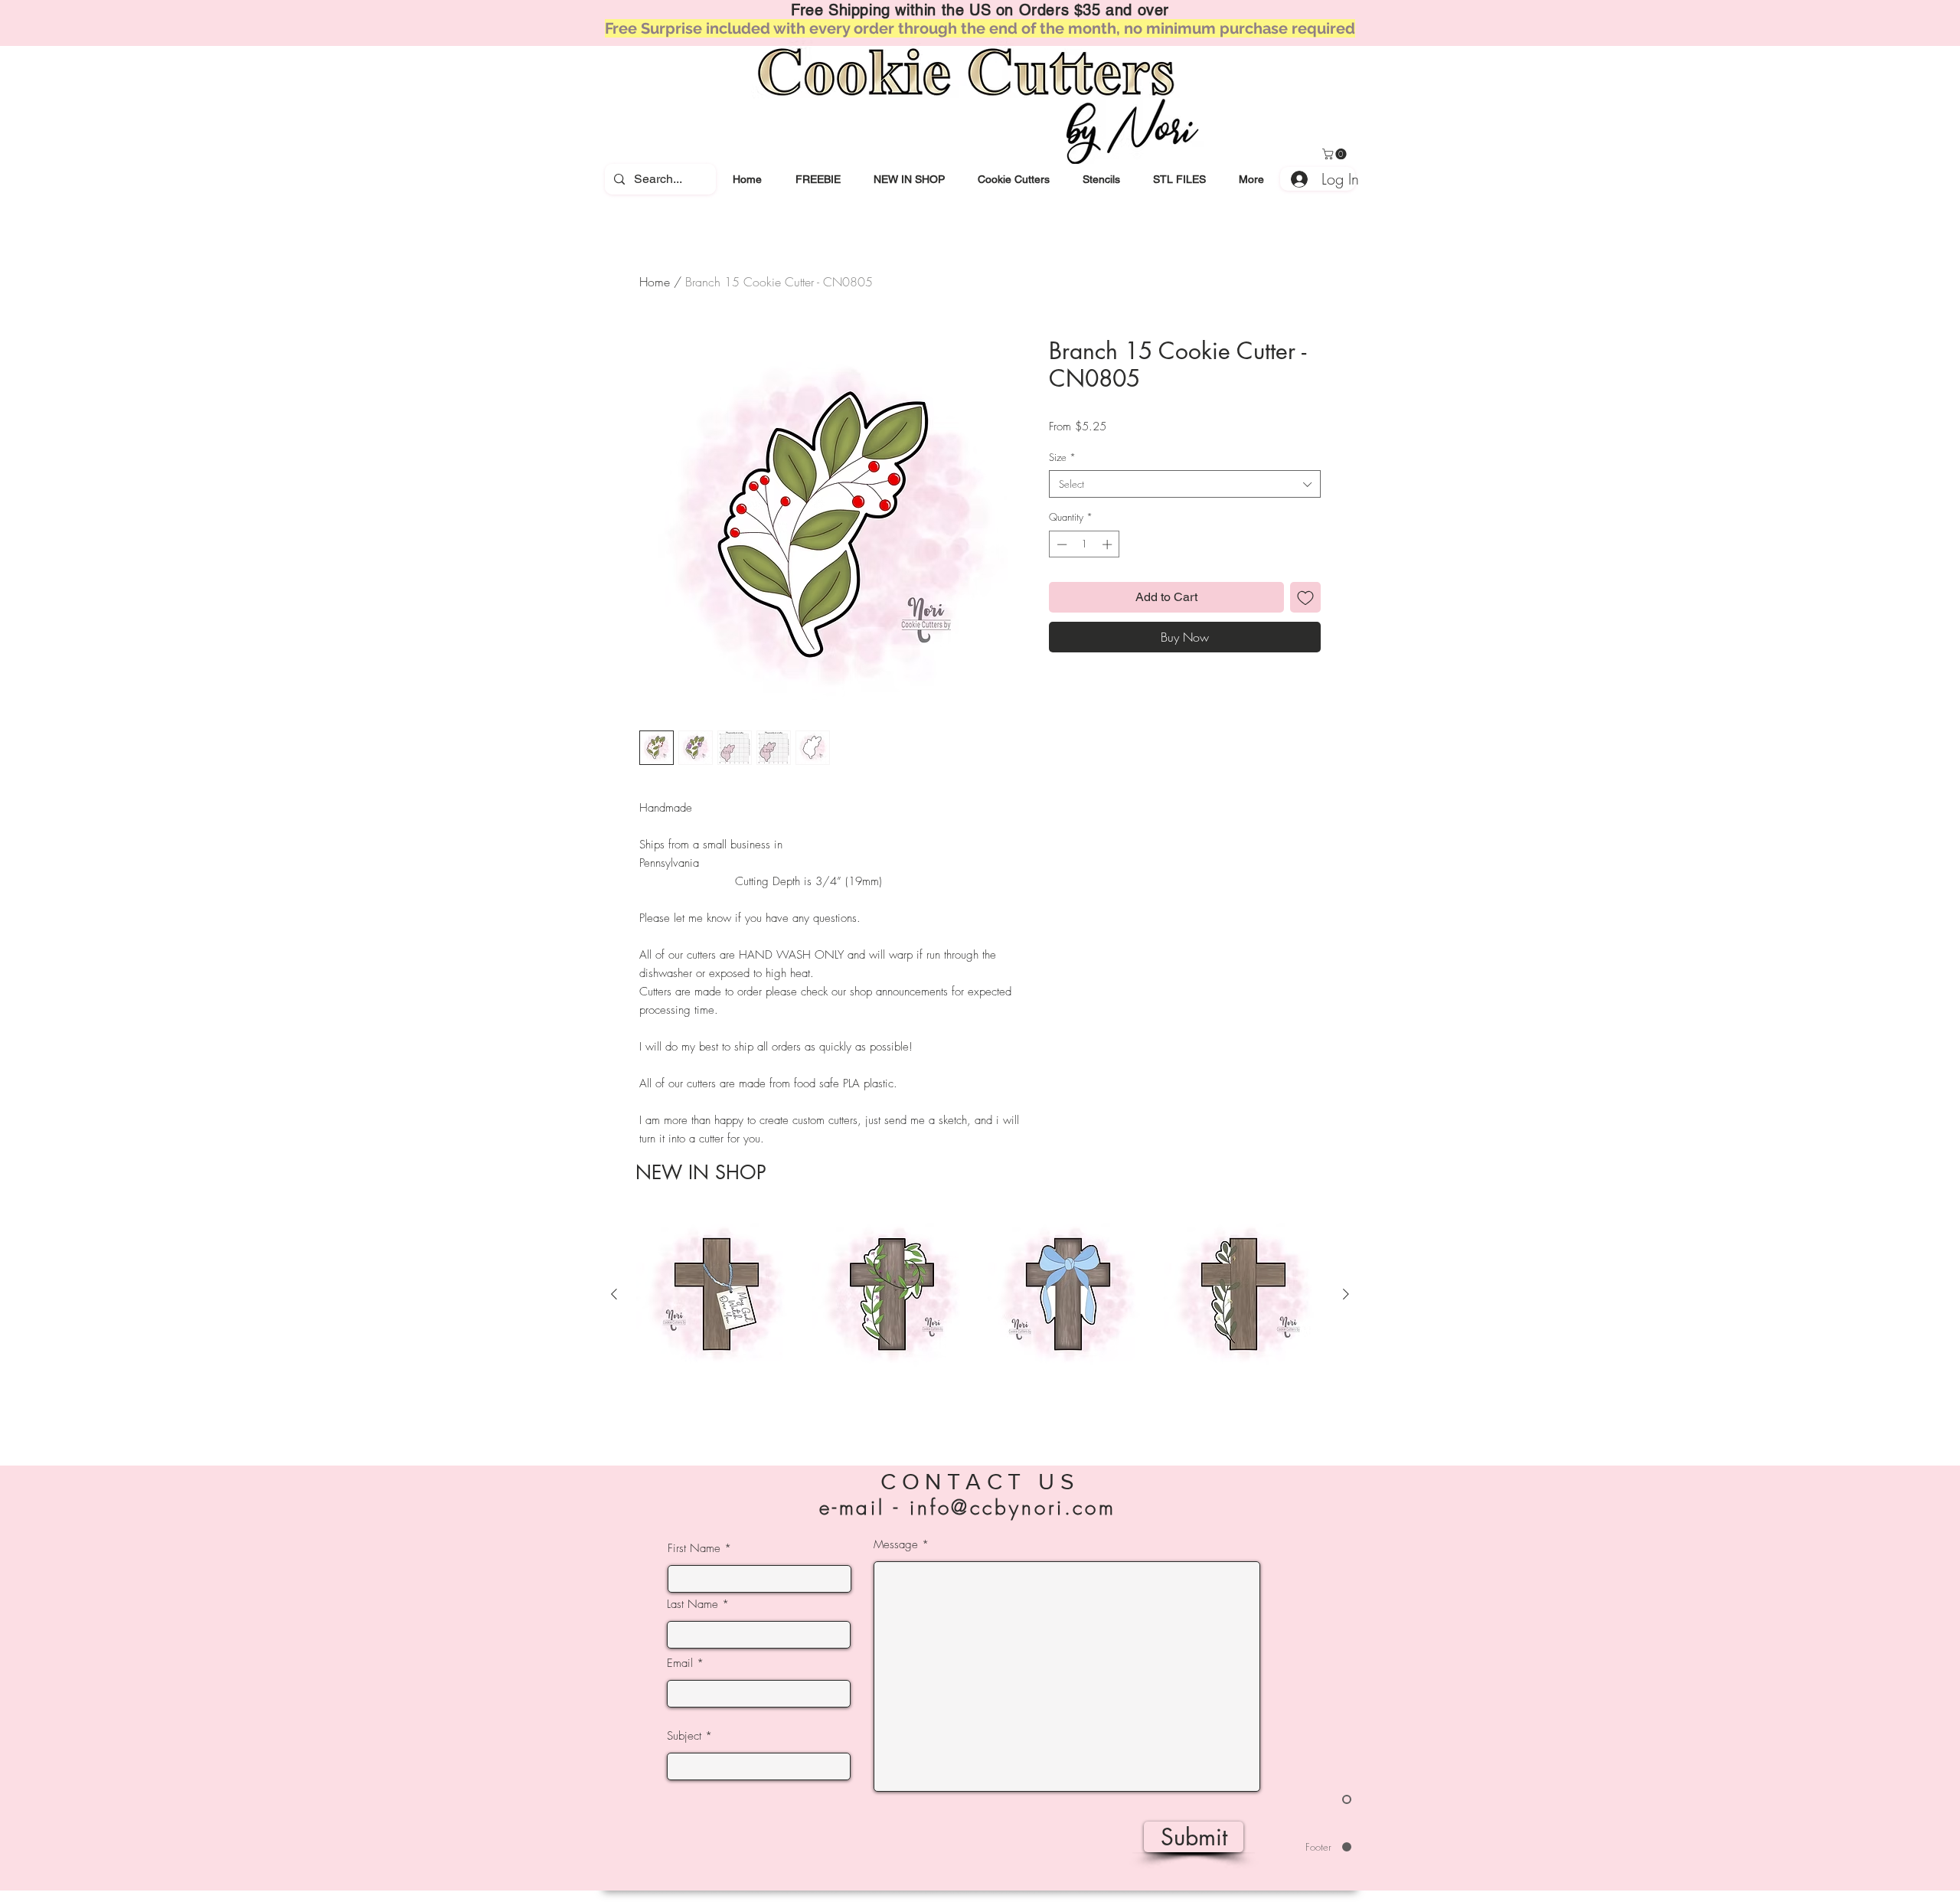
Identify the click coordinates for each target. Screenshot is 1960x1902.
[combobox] (1185, 484)
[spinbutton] (1085, 544)
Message (896, 1545)
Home (655, 282)
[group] (980, 1321)
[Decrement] (1060, 544)
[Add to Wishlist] (1305, 597)
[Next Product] (1346, 1294)
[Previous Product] (614, 1294)
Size (1062, 457)
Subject (684, 1736)
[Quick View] (717, 1295)
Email (680, 1663)
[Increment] (1109, 544)
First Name (694, 1549)
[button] (1013, 179)
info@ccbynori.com (1013, 1508)
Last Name (693, 1605)
